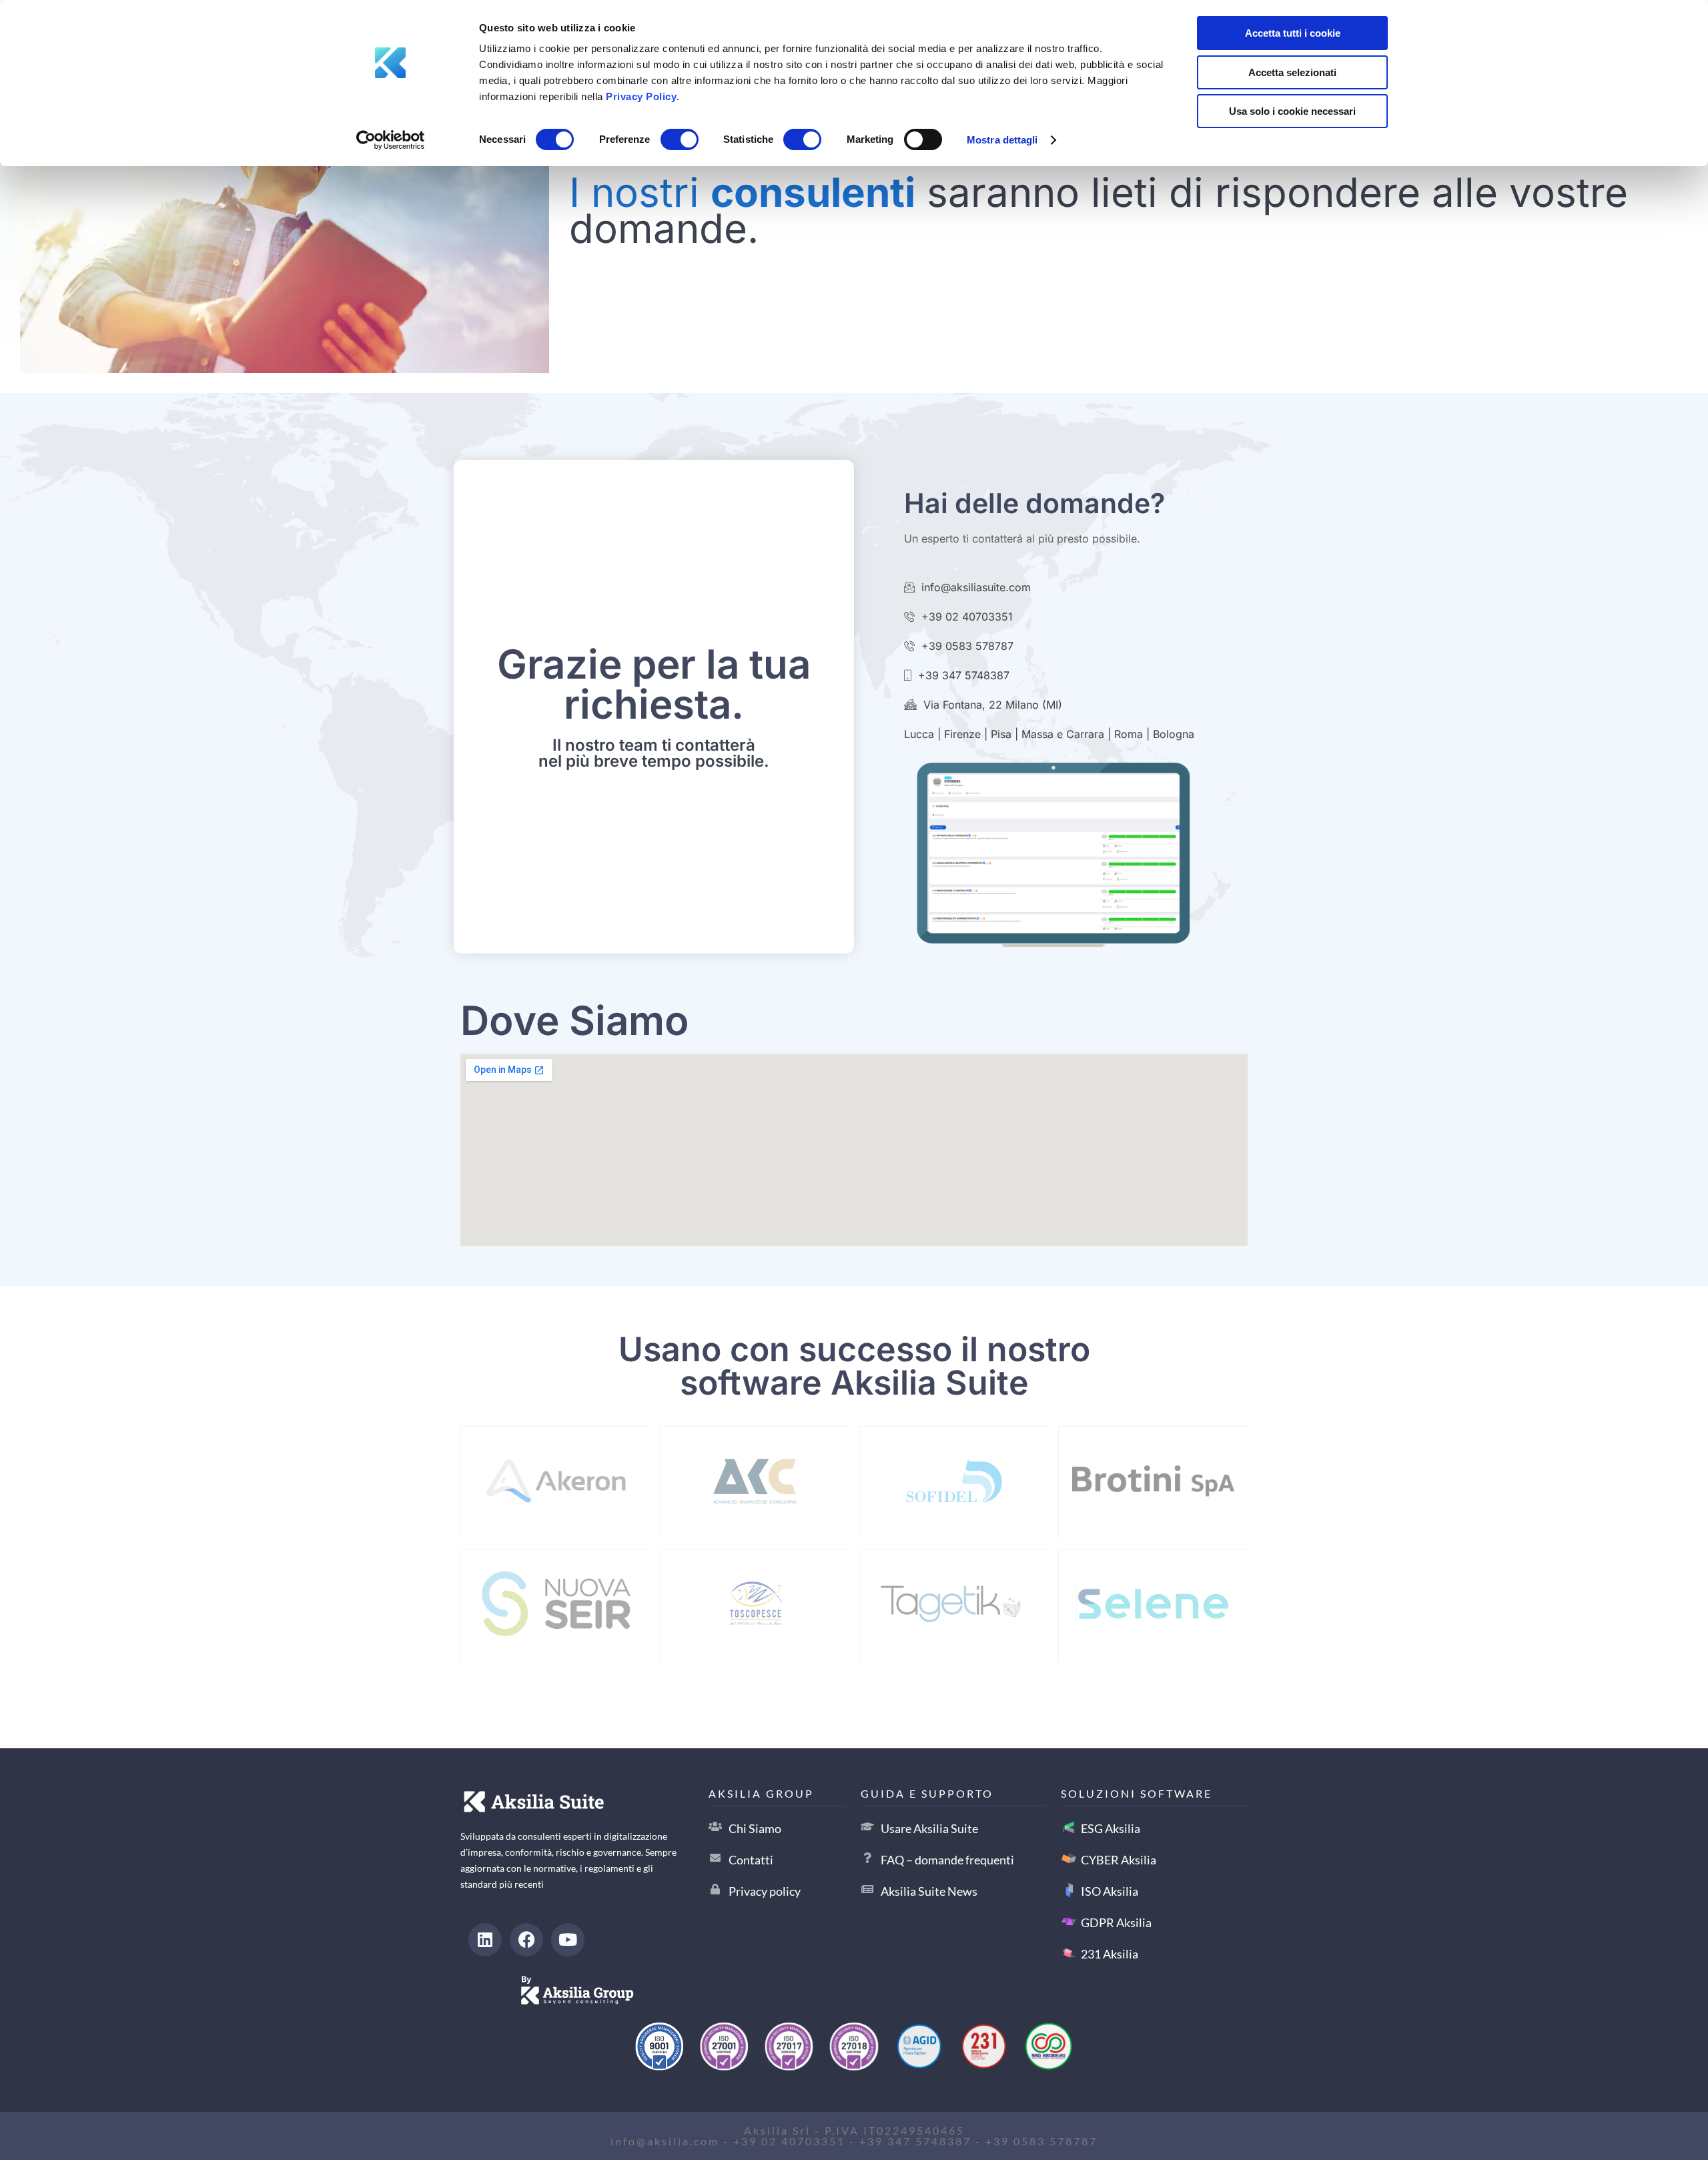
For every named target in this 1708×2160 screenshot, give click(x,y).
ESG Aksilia (1111, 1828)
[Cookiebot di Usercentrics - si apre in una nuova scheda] (391, 140)
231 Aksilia (1110, 1954)
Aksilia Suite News (929, 1891)
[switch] (680, 137)
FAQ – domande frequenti (947, 1860)
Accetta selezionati (1292, 72)
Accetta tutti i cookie (1293, 33)
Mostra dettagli (1002, 140)
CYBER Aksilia (1119, 1860)
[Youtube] (568, 1940)
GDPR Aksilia (1116, 1922)
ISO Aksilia (1110, 1891)
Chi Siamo (755, 1828)
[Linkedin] (485, 1940)
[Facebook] (526, 1940)
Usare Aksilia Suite (929, 1828)
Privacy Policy (641, 96)
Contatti (751, 1860)
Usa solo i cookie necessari (1292, 111)
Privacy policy (765, 1891)
